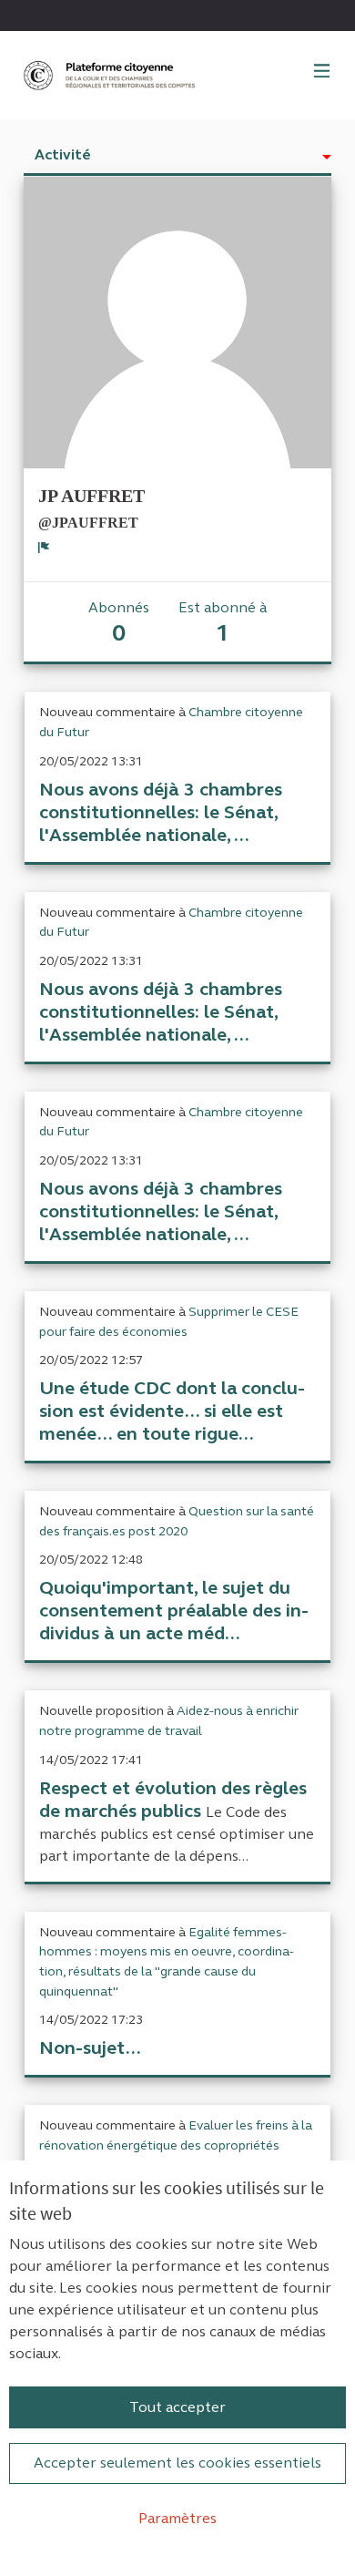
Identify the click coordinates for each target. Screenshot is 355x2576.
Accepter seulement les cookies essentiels (177, 2463)
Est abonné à (223, 623)
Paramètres (177, 2518)
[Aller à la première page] (111, 75)
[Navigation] (322, 72)
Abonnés (119, 623)
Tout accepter (177, 2407)
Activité (63, 154)
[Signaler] (44, 547)
